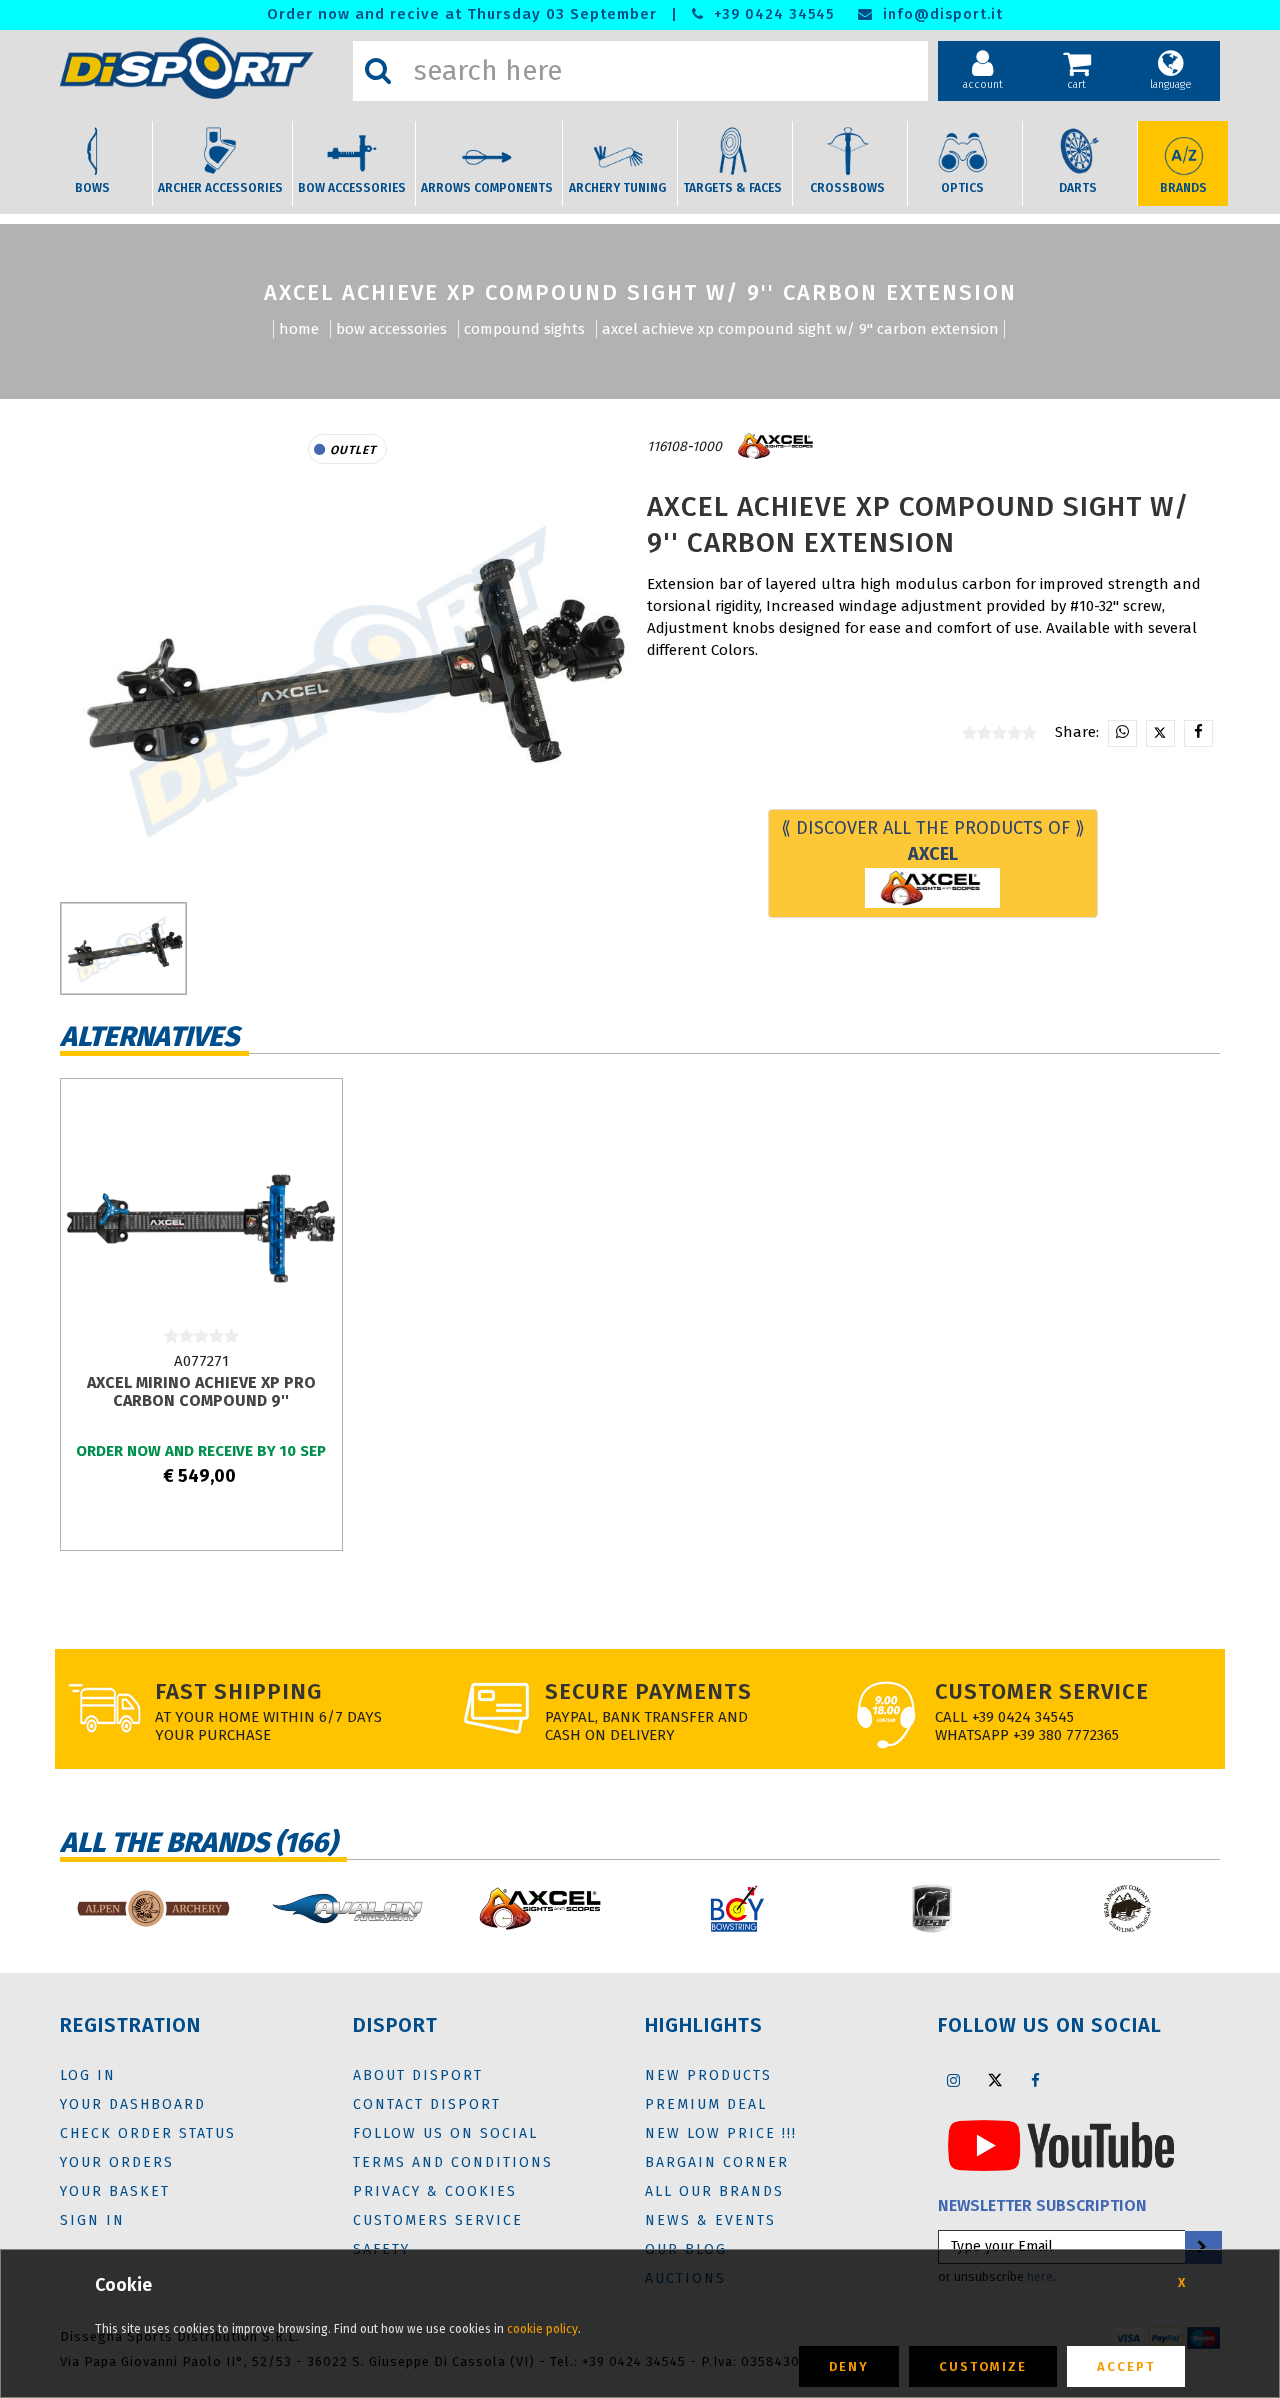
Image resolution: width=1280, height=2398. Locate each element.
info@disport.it (940, 14)
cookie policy (542, 2329)
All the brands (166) (198, 1842)
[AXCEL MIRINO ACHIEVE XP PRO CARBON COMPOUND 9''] (201, 1220)
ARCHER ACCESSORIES (220, 188)
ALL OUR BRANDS (714, 2191)
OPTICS (962, 188)
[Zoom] (347, 678)
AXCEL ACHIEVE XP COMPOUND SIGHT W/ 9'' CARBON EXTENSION (800, 329)
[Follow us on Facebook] (1036, 2080)
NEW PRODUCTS (708, 2075)
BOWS (92, 188)
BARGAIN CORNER (717, 2162)
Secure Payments (648, 1691)
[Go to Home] (201, 68)
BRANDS (1183, 188)
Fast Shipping (238, 1691)
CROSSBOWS (847, 188)
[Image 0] (123, 948)
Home (299, 329)
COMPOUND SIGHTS (524, 329)
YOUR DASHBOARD (133, 2104)
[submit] (1202, 2247)
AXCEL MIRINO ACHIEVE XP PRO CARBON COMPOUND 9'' (201, 1391)
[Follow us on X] (995, 2080)
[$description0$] (152, 1908)
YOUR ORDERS (117, 2162)
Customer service (1042, 1691)
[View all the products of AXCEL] (777, 446)
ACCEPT (1126, 2366)
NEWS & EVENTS (710, 2220)
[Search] (378, 71)
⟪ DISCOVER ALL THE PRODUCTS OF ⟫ (933, 841)
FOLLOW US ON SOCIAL (445, 2133)
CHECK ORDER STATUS (148, 2133)
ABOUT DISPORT (418, 2075)
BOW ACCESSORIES (352, 188)
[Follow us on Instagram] (954, 2080)
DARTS (1078, 188)
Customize (983, 2366)
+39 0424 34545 (771, 14)
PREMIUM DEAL (706, 2104)
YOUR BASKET (115, 2191)
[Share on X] (1160, 733)
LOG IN (88, 2075)
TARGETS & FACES (732, 188)
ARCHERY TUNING (617, 188)
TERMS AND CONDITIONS (453, 2162)
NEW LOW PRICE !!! (721, 2133)
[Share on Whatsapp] (1122, 733)
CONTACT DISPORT (427, 2104)
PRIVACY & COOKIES (435, 2191)
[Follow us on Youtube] (1061, 2144)
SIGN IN (92, 2220)
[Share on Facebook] (1198, 733)
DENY (849, 2366)
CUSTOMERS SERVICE (438, 2220)
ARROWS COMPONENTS (487, 188)
